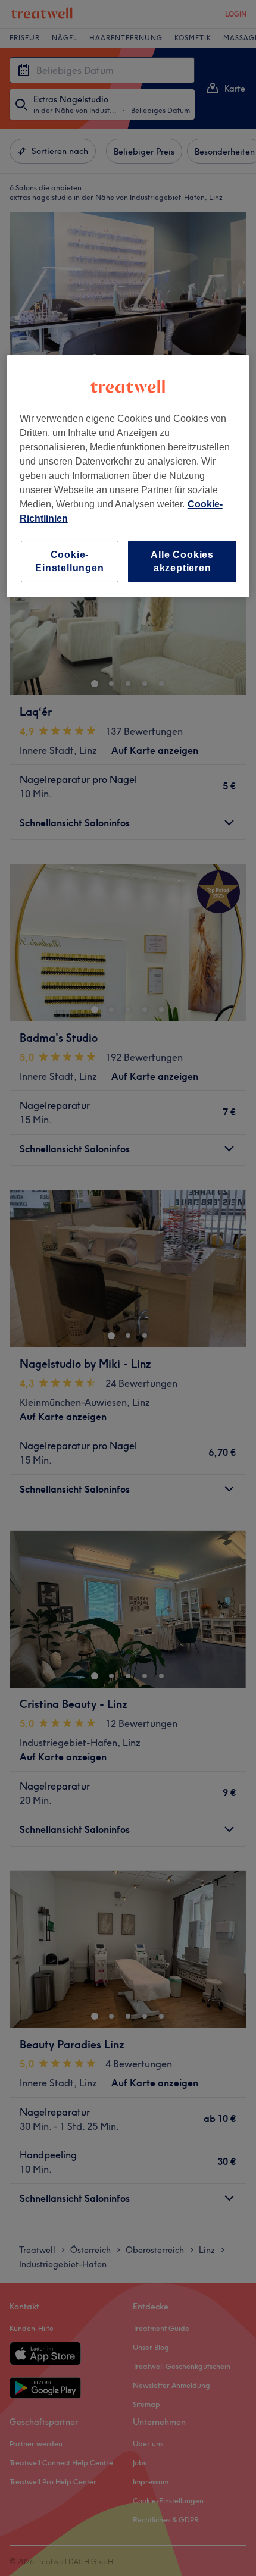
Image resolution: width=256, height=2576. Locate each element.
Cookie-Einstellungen (69, 561)
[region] (128, 476)
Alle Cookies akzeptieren (182, 561)
